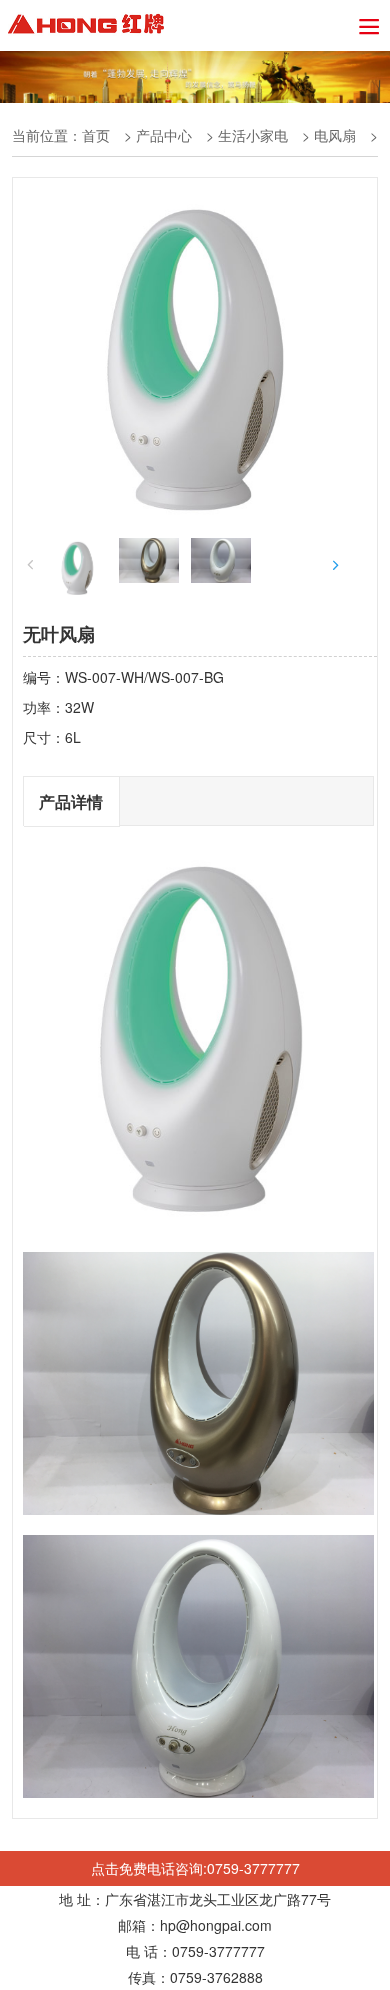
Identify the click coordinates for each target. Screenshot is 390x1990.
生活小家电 (253, 135)
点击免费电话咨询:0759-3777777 (195, 1868)
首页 (96, 135)
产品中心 (164, 135)
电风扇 (335, 135)
